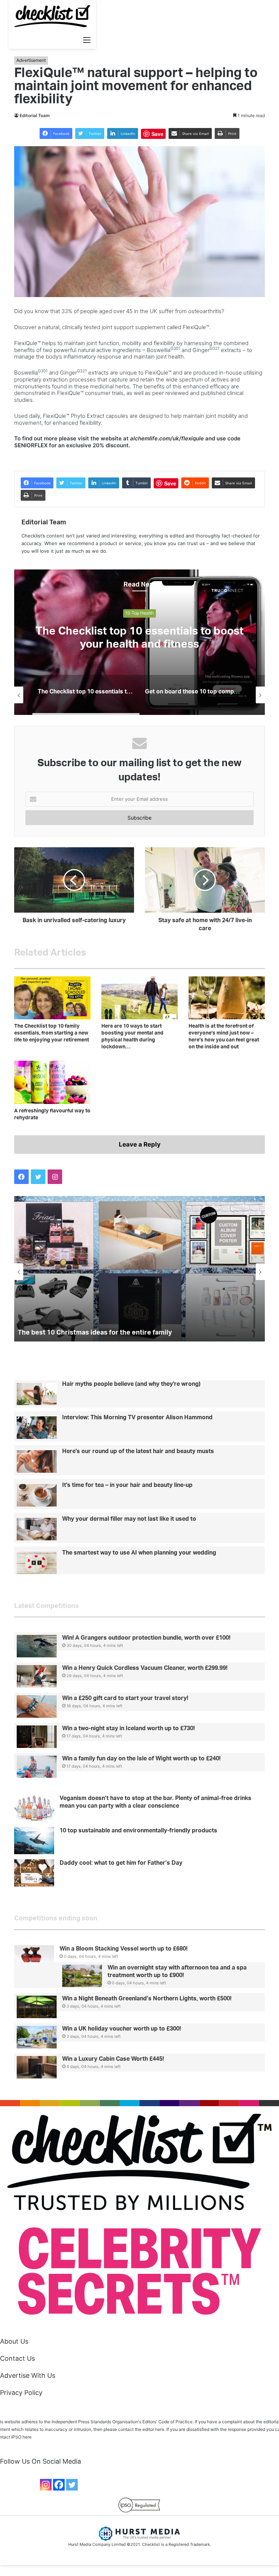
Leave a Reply (140, 1144)
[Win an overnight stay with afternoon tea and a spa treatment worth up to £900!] (82, 1976)
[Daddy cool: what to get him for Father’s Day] (34, 1873)
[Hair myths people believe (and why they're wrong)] (37, 1394)
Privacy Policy (21, 2393)
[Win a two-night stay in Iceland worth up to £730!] (37, 1737)
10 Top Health (139, 613)
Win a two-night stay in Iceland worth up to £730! (128, 1728)
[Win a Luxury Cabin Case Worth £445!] (37, 2067)
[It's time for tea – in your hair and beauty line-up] (37, 1495)
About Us (14, 2341)
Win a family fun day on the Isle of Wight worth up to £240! (141, 1759)
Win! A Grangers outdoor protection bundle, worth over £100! (146, 1638)
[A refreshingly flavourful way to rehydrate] (52, 1082)
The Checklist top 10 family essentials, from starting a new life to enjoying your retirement (52, 1033)
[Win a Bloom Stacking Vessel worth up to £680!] (34, 1956)
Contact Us (17, 2358)
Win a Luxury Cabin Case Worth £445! (113, 2059)
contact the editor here (141, 2429)
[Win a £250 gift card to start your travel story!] (37, 1707)
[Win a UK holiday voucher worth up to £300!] (37, 2037)
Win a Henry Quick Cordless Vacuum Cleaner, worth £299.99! (145, 1668)
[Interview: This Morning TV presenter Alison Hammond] (37, 1428)
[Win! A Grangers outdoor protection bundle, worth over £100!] (37, 1646)
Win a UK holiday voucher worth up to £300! (122, 2029)
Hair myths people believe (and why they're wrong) (131, 1384)
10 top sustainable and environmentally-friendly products (138, 1831)
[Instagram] (46, 2485)
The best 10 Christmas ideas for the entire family (95, 1333)
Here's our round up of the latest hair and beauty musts (138, 1451)
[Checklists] (52, 16)
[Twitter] (72, 2485)
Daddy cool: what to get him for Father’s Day (121, 1863)
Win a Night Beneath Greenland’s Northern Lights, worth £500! (147, 1999)
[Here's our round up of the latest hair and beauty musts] (37, 1461)
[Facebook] (59, 2485)
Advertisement (31, 60)
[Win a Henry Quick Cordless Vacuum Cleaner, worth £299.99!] (37, 1676)
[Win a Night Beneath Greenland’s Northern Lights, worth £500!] (37, 2007)
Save (157, 134)
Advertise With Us (28, 2375)
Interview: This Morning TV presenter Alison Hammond (137, 1417)
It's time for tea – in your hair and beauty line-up (127, 1485)
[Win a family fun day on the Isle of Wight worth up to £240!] (37, 1767)
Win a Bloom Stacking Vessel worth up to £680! (124, 1949)
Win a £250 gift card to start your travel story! (125, 1698)
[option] (139, 642)
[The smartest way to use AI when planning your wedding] (37, 1563)
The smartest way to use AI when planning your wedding (139, 1553)
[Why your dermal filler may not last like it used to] (37, 1529)
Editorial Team (35, 115)
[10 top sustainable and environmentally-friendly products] (34, 1841)
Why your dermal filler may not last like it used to (129, 1519)
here (27, 2437)
